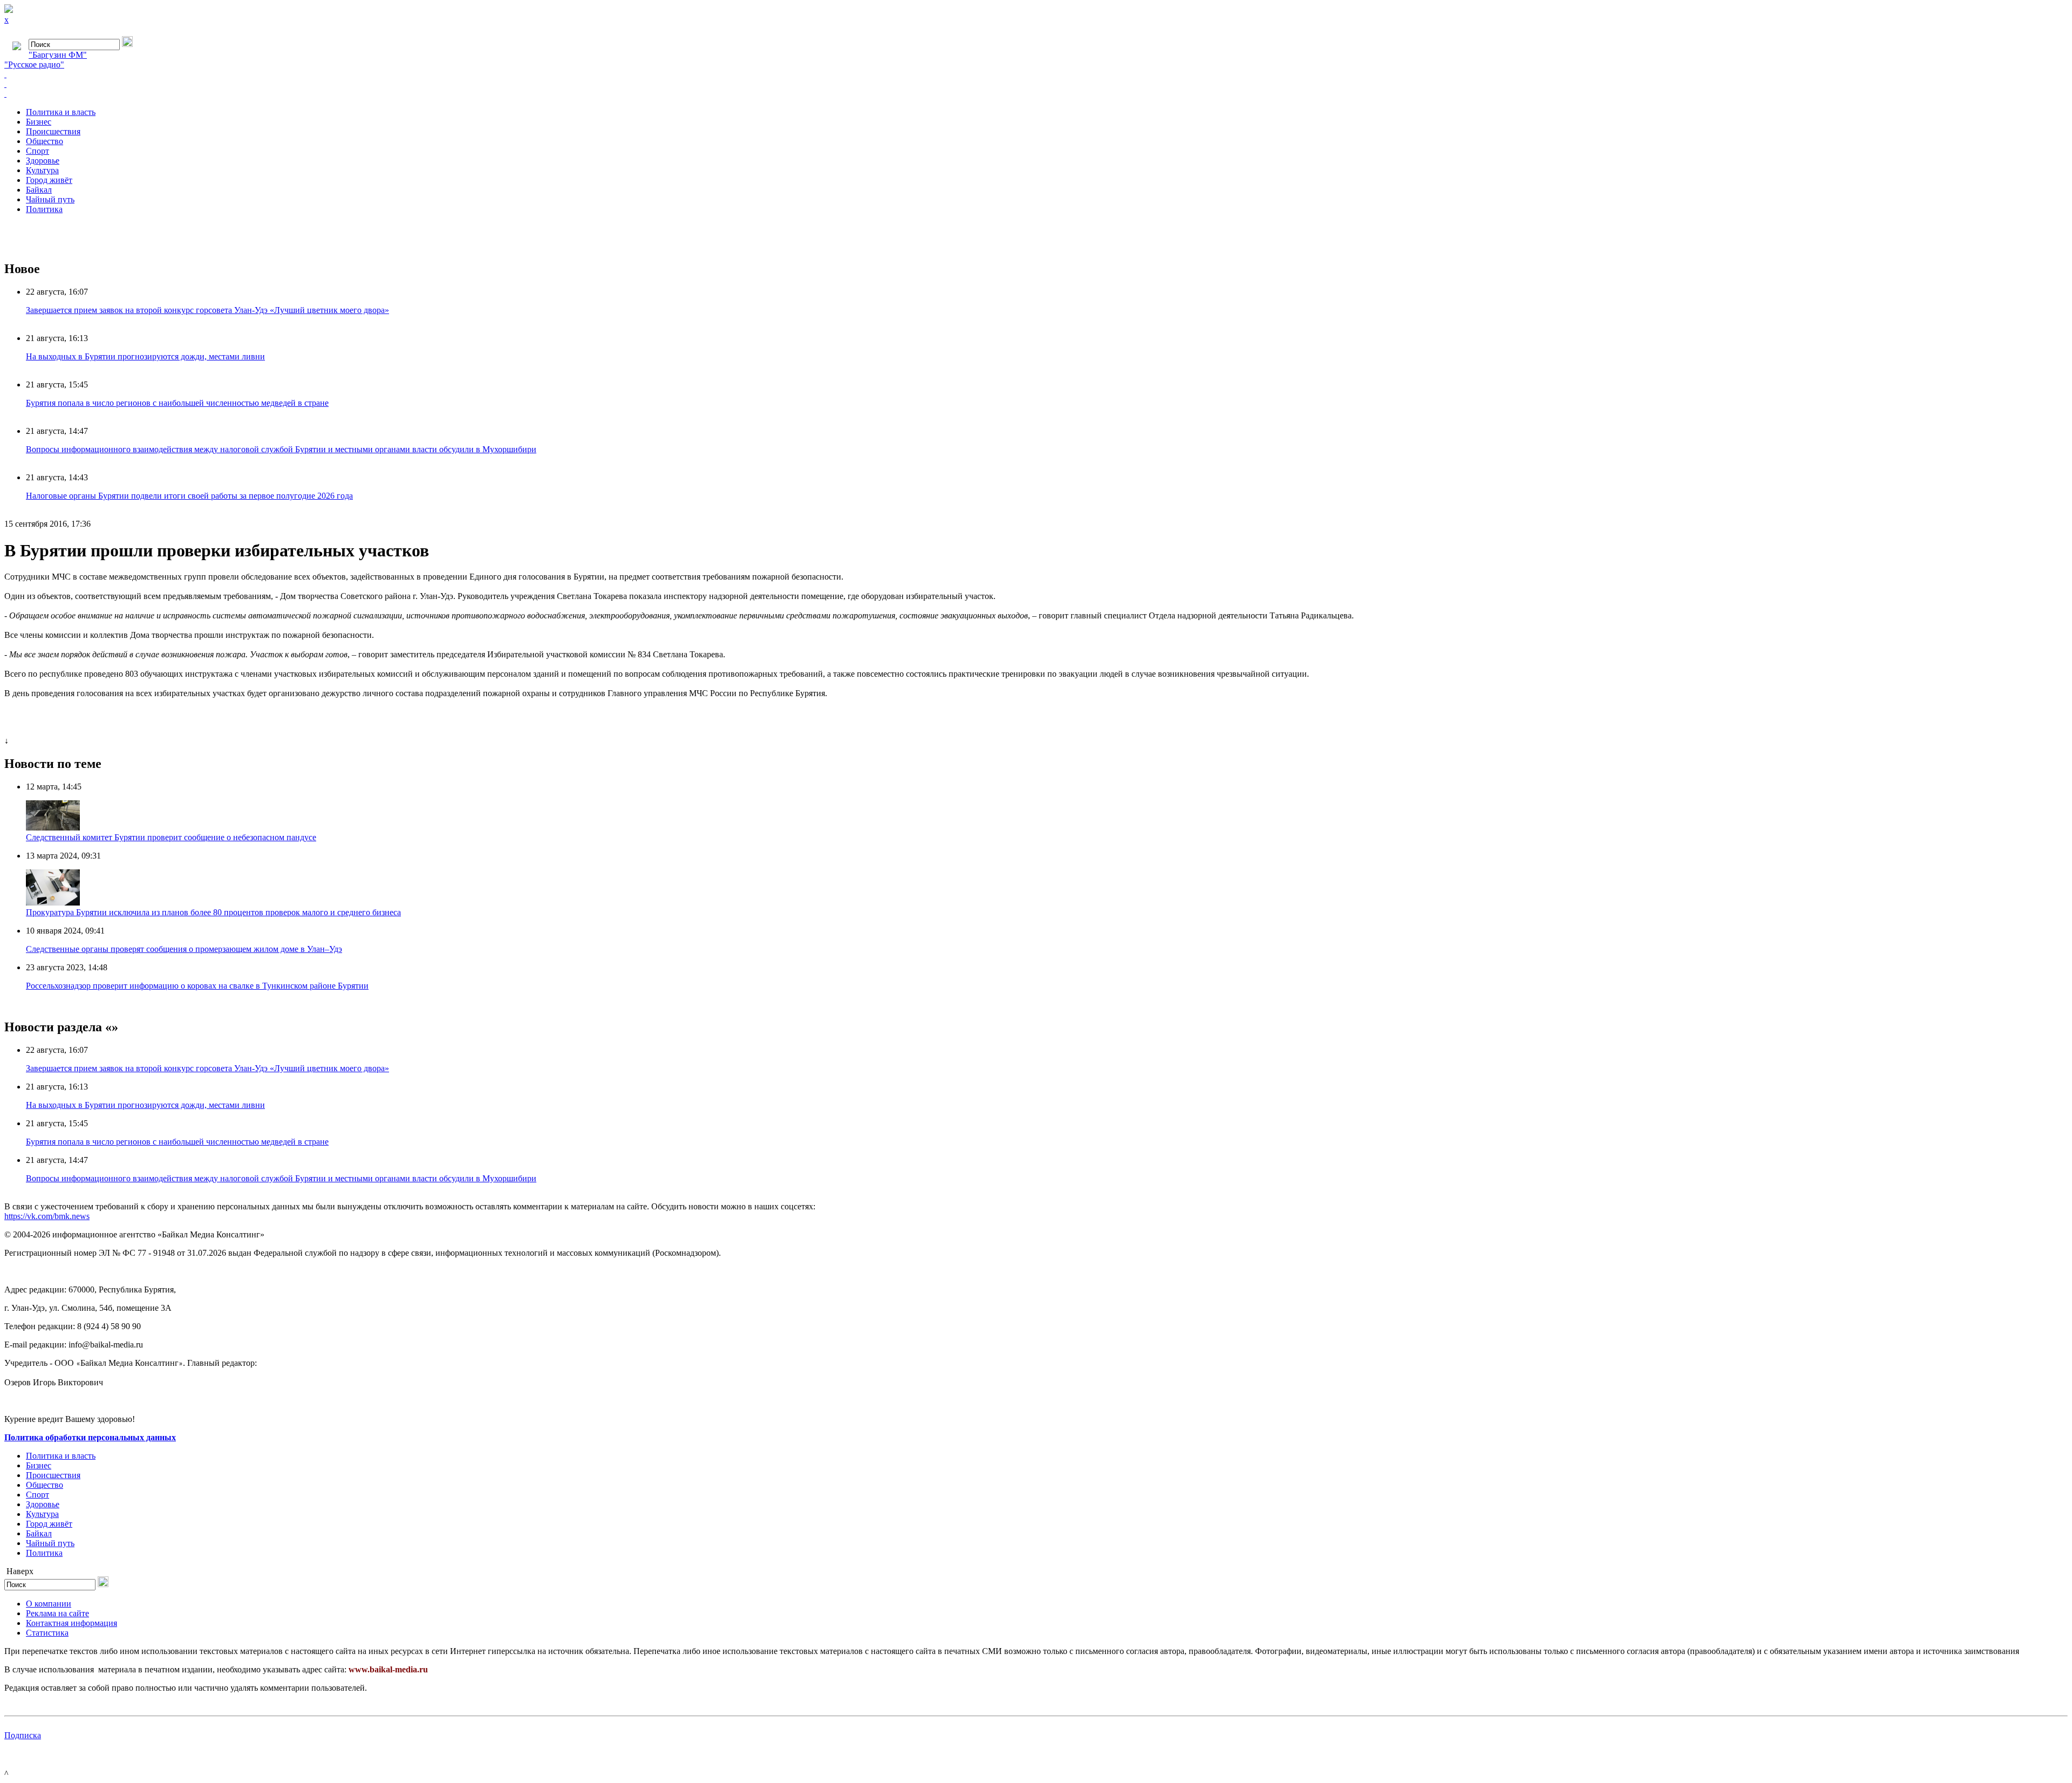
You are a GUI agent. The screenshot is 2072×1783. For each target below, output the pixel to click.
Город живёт (49, 180)
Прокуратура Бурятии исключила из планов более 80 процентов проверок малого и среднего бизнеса (213, 912)
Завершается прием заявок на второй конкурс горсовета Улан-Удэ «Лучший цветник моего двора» (207, 310)
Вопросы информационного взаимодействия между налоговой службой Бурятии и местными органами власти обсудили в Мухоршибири (281, 449)
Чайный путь (50, 199)
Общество (45, 141)
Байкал (39, 190)
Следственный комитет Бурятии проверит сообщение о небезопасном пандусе (171, 837)
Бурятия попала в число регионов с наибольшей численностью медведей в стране (177, 403)
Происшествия (53, 131)
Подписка (23, 1735)
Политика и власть (61, 112)
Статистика (47, 1633)
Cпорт (38, 151)
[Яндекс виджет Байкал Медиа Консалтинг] (1036, 94)
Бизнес (39, 122)
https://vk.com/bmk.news (47, 1216)
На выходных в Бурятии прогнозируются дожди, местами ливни (145, 356)
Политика (44, 209)
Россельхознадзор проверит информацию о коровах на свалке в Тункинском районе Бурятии (197, 986)
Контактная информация (71, 1623)
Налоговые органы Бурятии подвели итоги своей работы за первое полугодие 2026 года (189, 496)
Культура (42, 170)
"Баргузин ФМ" (58, 55)
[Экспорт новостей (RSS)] (1036, 84)
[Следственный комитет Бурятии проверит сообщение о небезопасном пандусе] (53, 828)
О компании (49, 1604)
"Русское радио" (34, 64)
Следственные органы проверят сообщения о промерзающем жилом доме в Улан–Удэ (184, 949)
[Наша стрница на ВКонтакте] (1036, 74)
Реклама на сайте (57, 1613)
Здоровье (43, 161)
